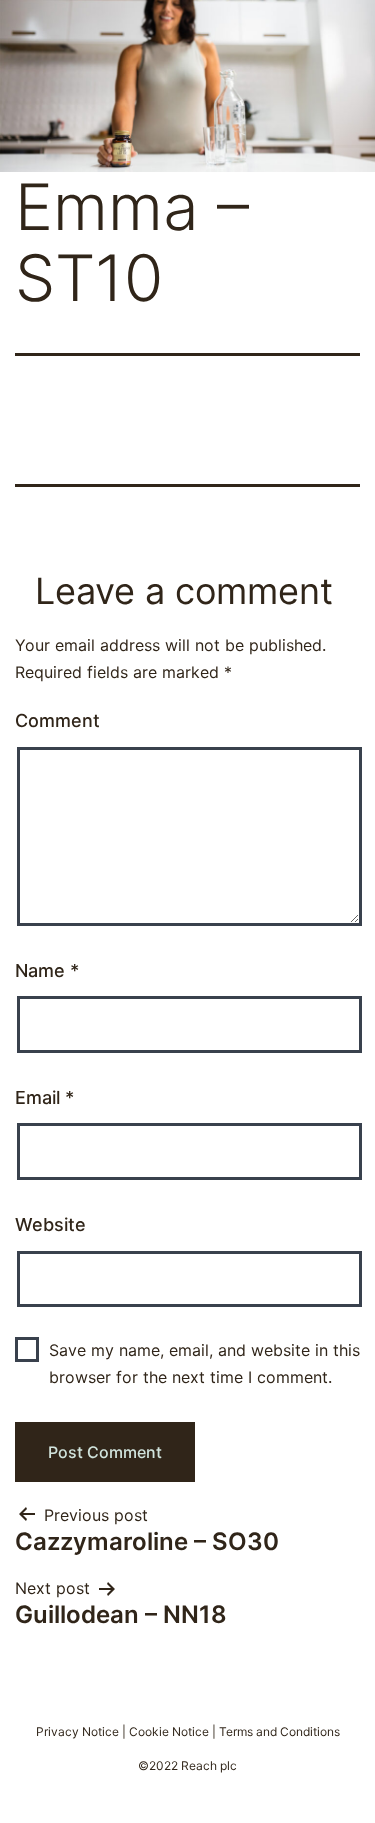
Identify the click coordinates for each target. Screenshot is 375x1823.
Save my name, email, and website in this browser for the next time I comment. (204, 1363)
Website (50, 1224)
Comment (57, 720)
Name (47, 970)
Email (44, 1097)
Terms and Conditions (279, 1731)
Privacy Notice (77, 1731)
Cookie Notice (169, 1731)
